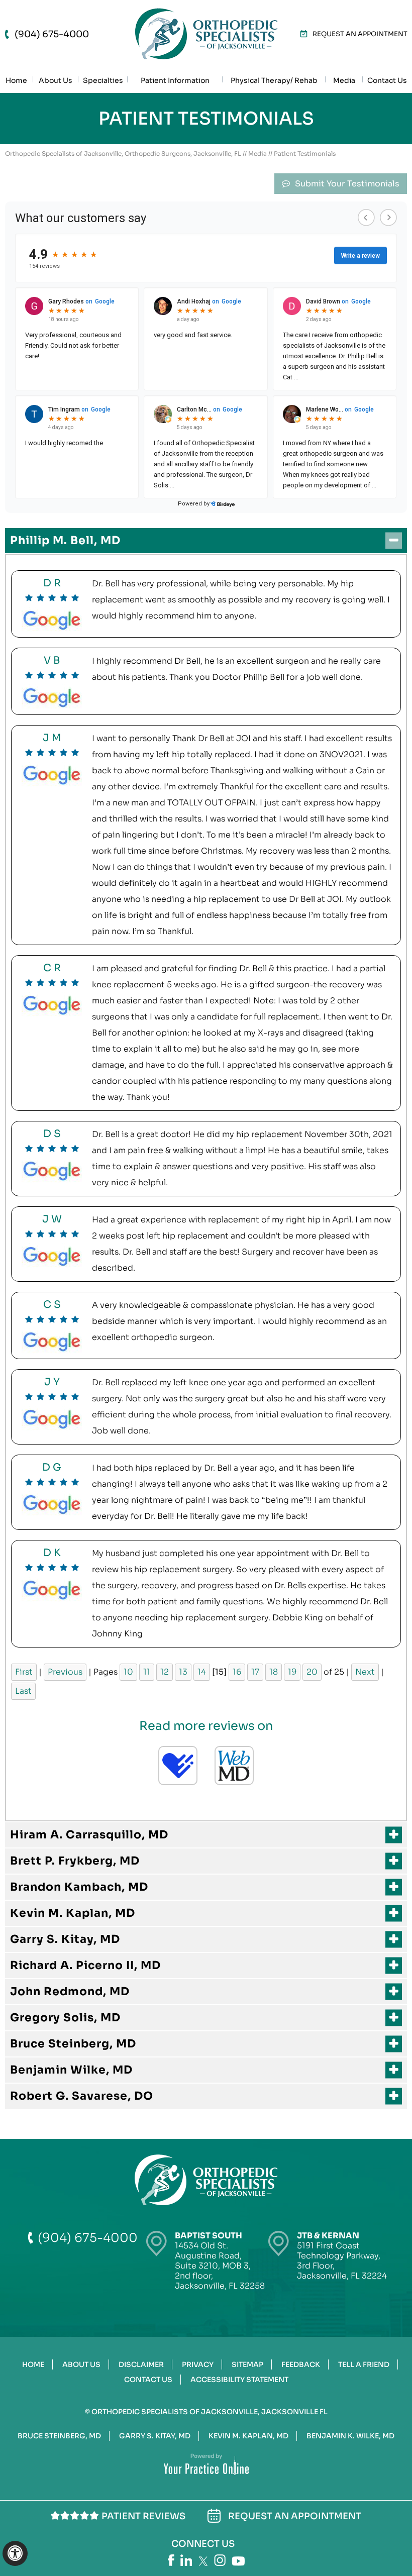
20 (312, 1672)
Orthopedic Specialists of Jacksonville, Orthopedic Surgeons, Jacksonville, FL (123, 153)
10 (128, 1672)
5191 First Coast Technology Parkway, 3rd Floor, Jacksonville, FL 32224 (342, 2256)
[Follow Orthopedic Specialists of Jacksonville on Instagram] (220, 2560)
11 (147, 1672)
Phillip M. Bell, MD (65, 540)
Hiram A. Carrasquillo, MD (89, 1835)
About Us (81, 2364)
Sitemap (247, 2364)
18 (274, 1672)
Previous (65, 1672)
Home (33, 2364)
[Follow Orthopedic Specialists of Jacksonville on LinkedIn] (186, 2560)
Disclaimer (141, 2364)
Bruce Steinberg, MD (73, 2044)
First (24, 1672)
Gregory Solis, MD (65, 2018)
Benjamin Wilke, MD (71, 2070)
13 (183, 1672)
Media (257, 153)
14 (202, 1672)
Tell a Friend (364, 2364)
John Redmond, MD (70, 1991)
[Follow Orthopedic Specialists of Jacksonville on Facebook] (171, 2560)
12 (165, 1672)
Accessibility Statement (239, 2380)
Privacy (198, 2364)
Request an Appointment (360, 34)
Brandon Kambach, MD (79, 1887)
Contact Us (148, 2380)
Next (365, 1672)
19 (292, 1672)
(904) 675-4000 (52, 34)
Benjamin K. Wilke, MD (350, 2436)
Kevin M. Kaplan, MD (73, 1913)
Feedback (301, 2364)
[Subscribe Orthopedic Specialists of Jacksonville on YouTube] (238, 2561)
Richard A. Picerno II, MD (85, 1965)
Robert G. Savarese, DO (82, 2096)
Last (23, 1691)
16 (237, 1672)
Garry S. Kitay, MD (65, 1939)
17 (255, 1672)
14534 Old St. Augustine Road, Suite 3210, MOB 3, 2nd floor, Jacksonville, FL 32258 (220, 2261)
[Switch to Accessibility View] (15, 2553)
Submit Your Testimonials (347, 184)
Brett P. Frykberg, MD (75, 1861)
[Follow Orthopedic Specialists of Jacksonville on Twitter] (203, 2561)
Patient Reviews (143, 2516)
